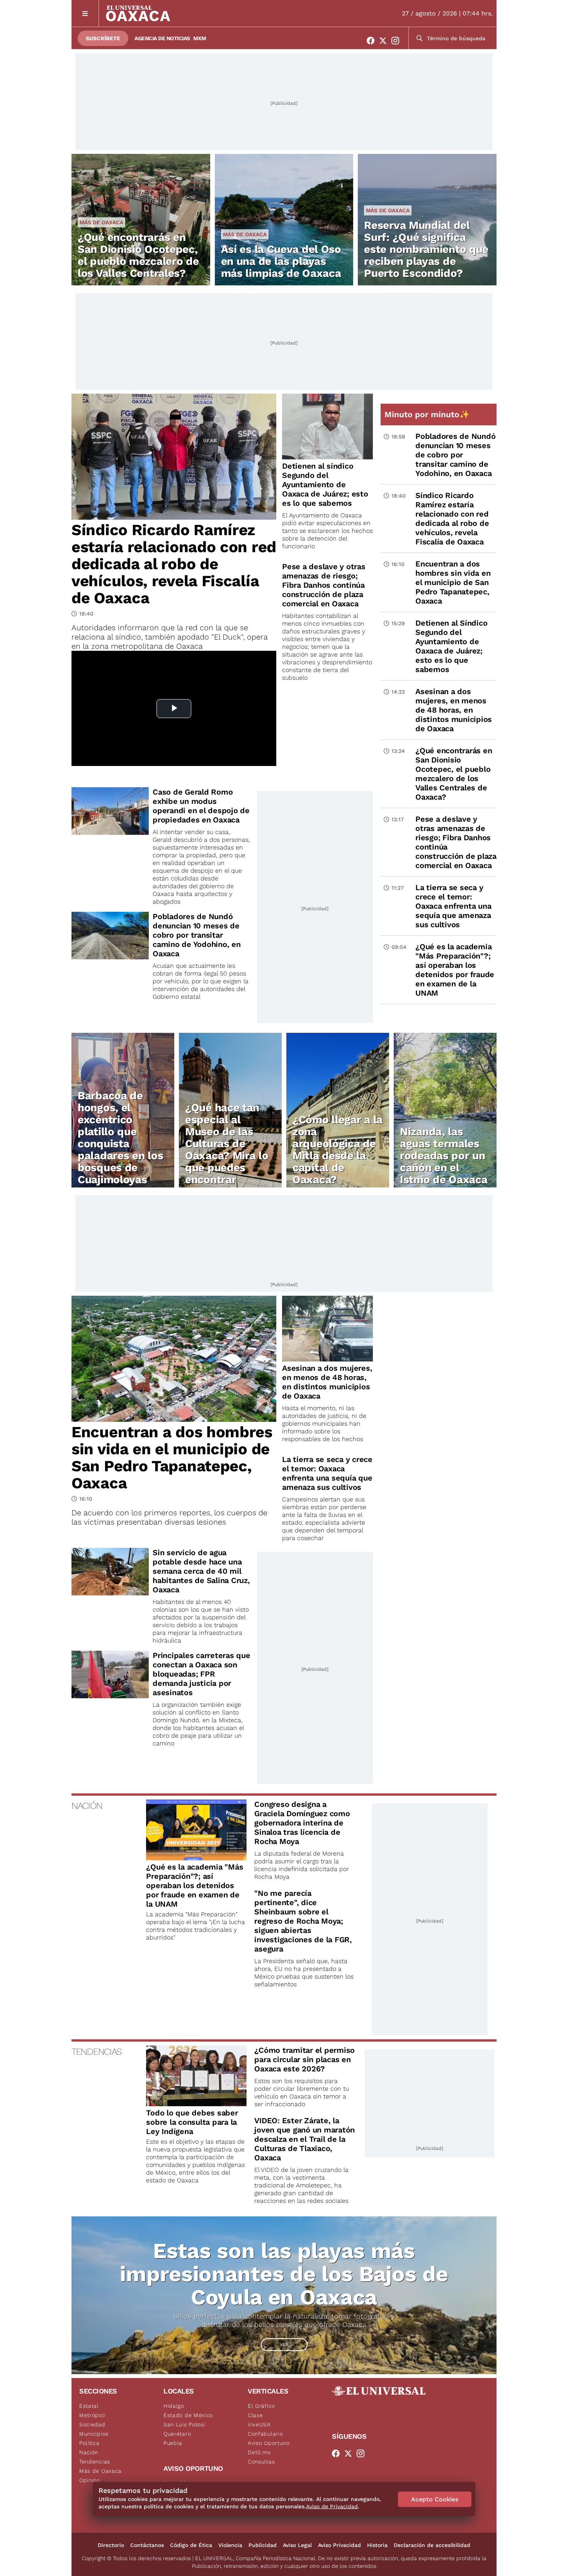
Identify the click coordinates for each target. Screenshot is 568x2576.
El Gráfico (261, 2406)
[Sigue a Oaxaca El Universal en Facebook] (373, 41)
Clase (255, 2415)
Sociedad (92, 2424)
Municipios (94, 2434)
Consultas (261, 2462)
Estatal (89, 2406)
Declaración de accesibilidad (432, 2545)
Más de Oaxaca (101, 222)
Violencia (230, 2545)
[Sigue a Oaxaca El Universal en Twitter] (385, 41)
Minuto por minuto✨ (428, 414)
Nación (89, 2452)
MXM (200, 38)
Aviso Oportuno (269, 2443)
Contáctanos (147, 2545)
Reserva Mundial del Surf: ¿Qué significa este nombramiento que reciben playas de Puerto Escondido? (426, 249)
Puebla (173, 2443)
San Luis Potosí (185, 2424)
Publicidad (263, 2545)
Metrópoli (92, 2415)
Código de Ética (191, 2545)
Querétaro (177, 2434)
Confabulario (265, 2434)
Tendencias (95, 2462)
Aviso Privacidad (339, 2545)
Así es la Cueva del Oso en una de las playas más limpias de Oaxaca (281, 261)
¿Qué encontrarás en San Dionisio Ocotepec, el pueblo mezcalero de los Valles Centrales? (138, 255)
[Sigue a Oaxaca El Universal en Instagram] (398, 41)
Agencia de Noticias (162, 38)
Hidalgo (174, 2406)
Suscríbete (103, 38)
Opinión (90, 2480)
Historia (377, 2545)
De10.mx (259, 2452)
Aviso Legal (297, 2545)
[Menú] (85, 13)
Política (89, 2443)
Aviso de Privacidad (332, 2506)
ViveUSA (259, 2424)
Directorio (111, 2545)
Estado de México (188, 2415)
